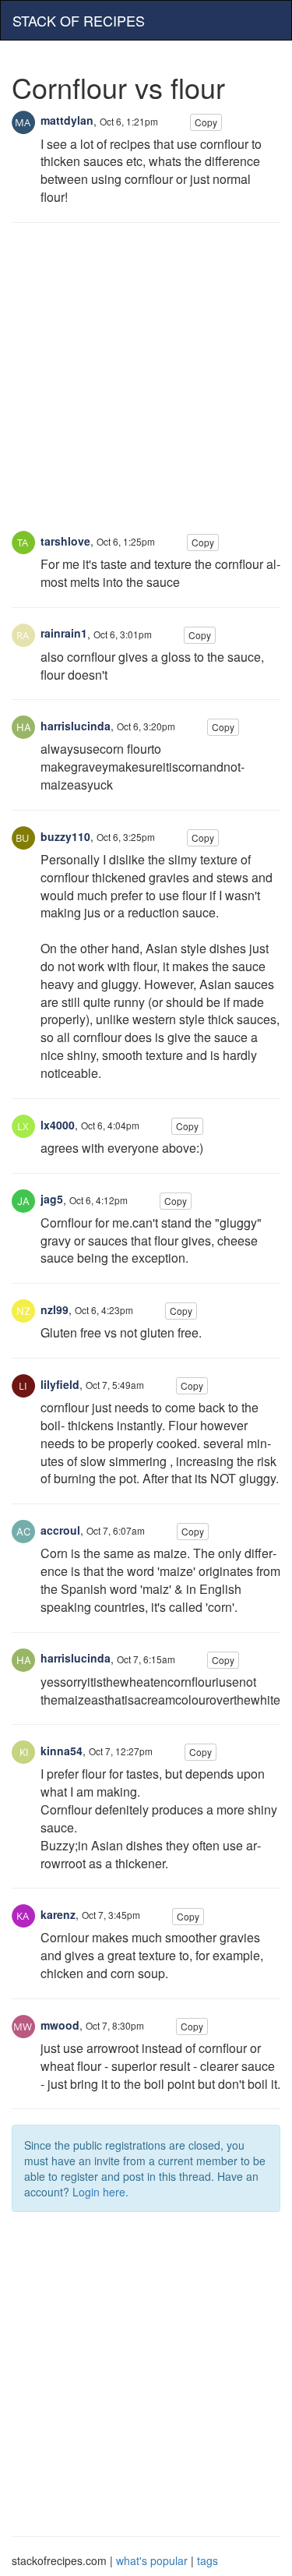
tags (208, 2560)
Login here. (100, 2192)
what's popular (152, 2560)
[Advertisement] (146, 385)
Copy (206, 122)
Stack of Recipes (79, 20)
